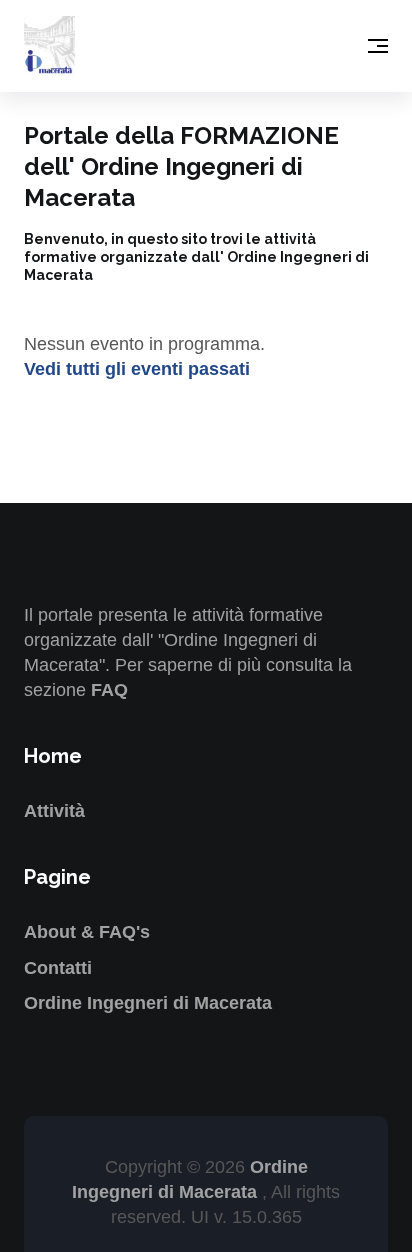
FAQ (109, 690)
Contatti (58, 968)
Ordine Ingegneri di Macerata (148, 1003)
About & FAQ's (87, 932)
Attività (54, 811)
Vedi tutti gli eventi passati (137, 369)
